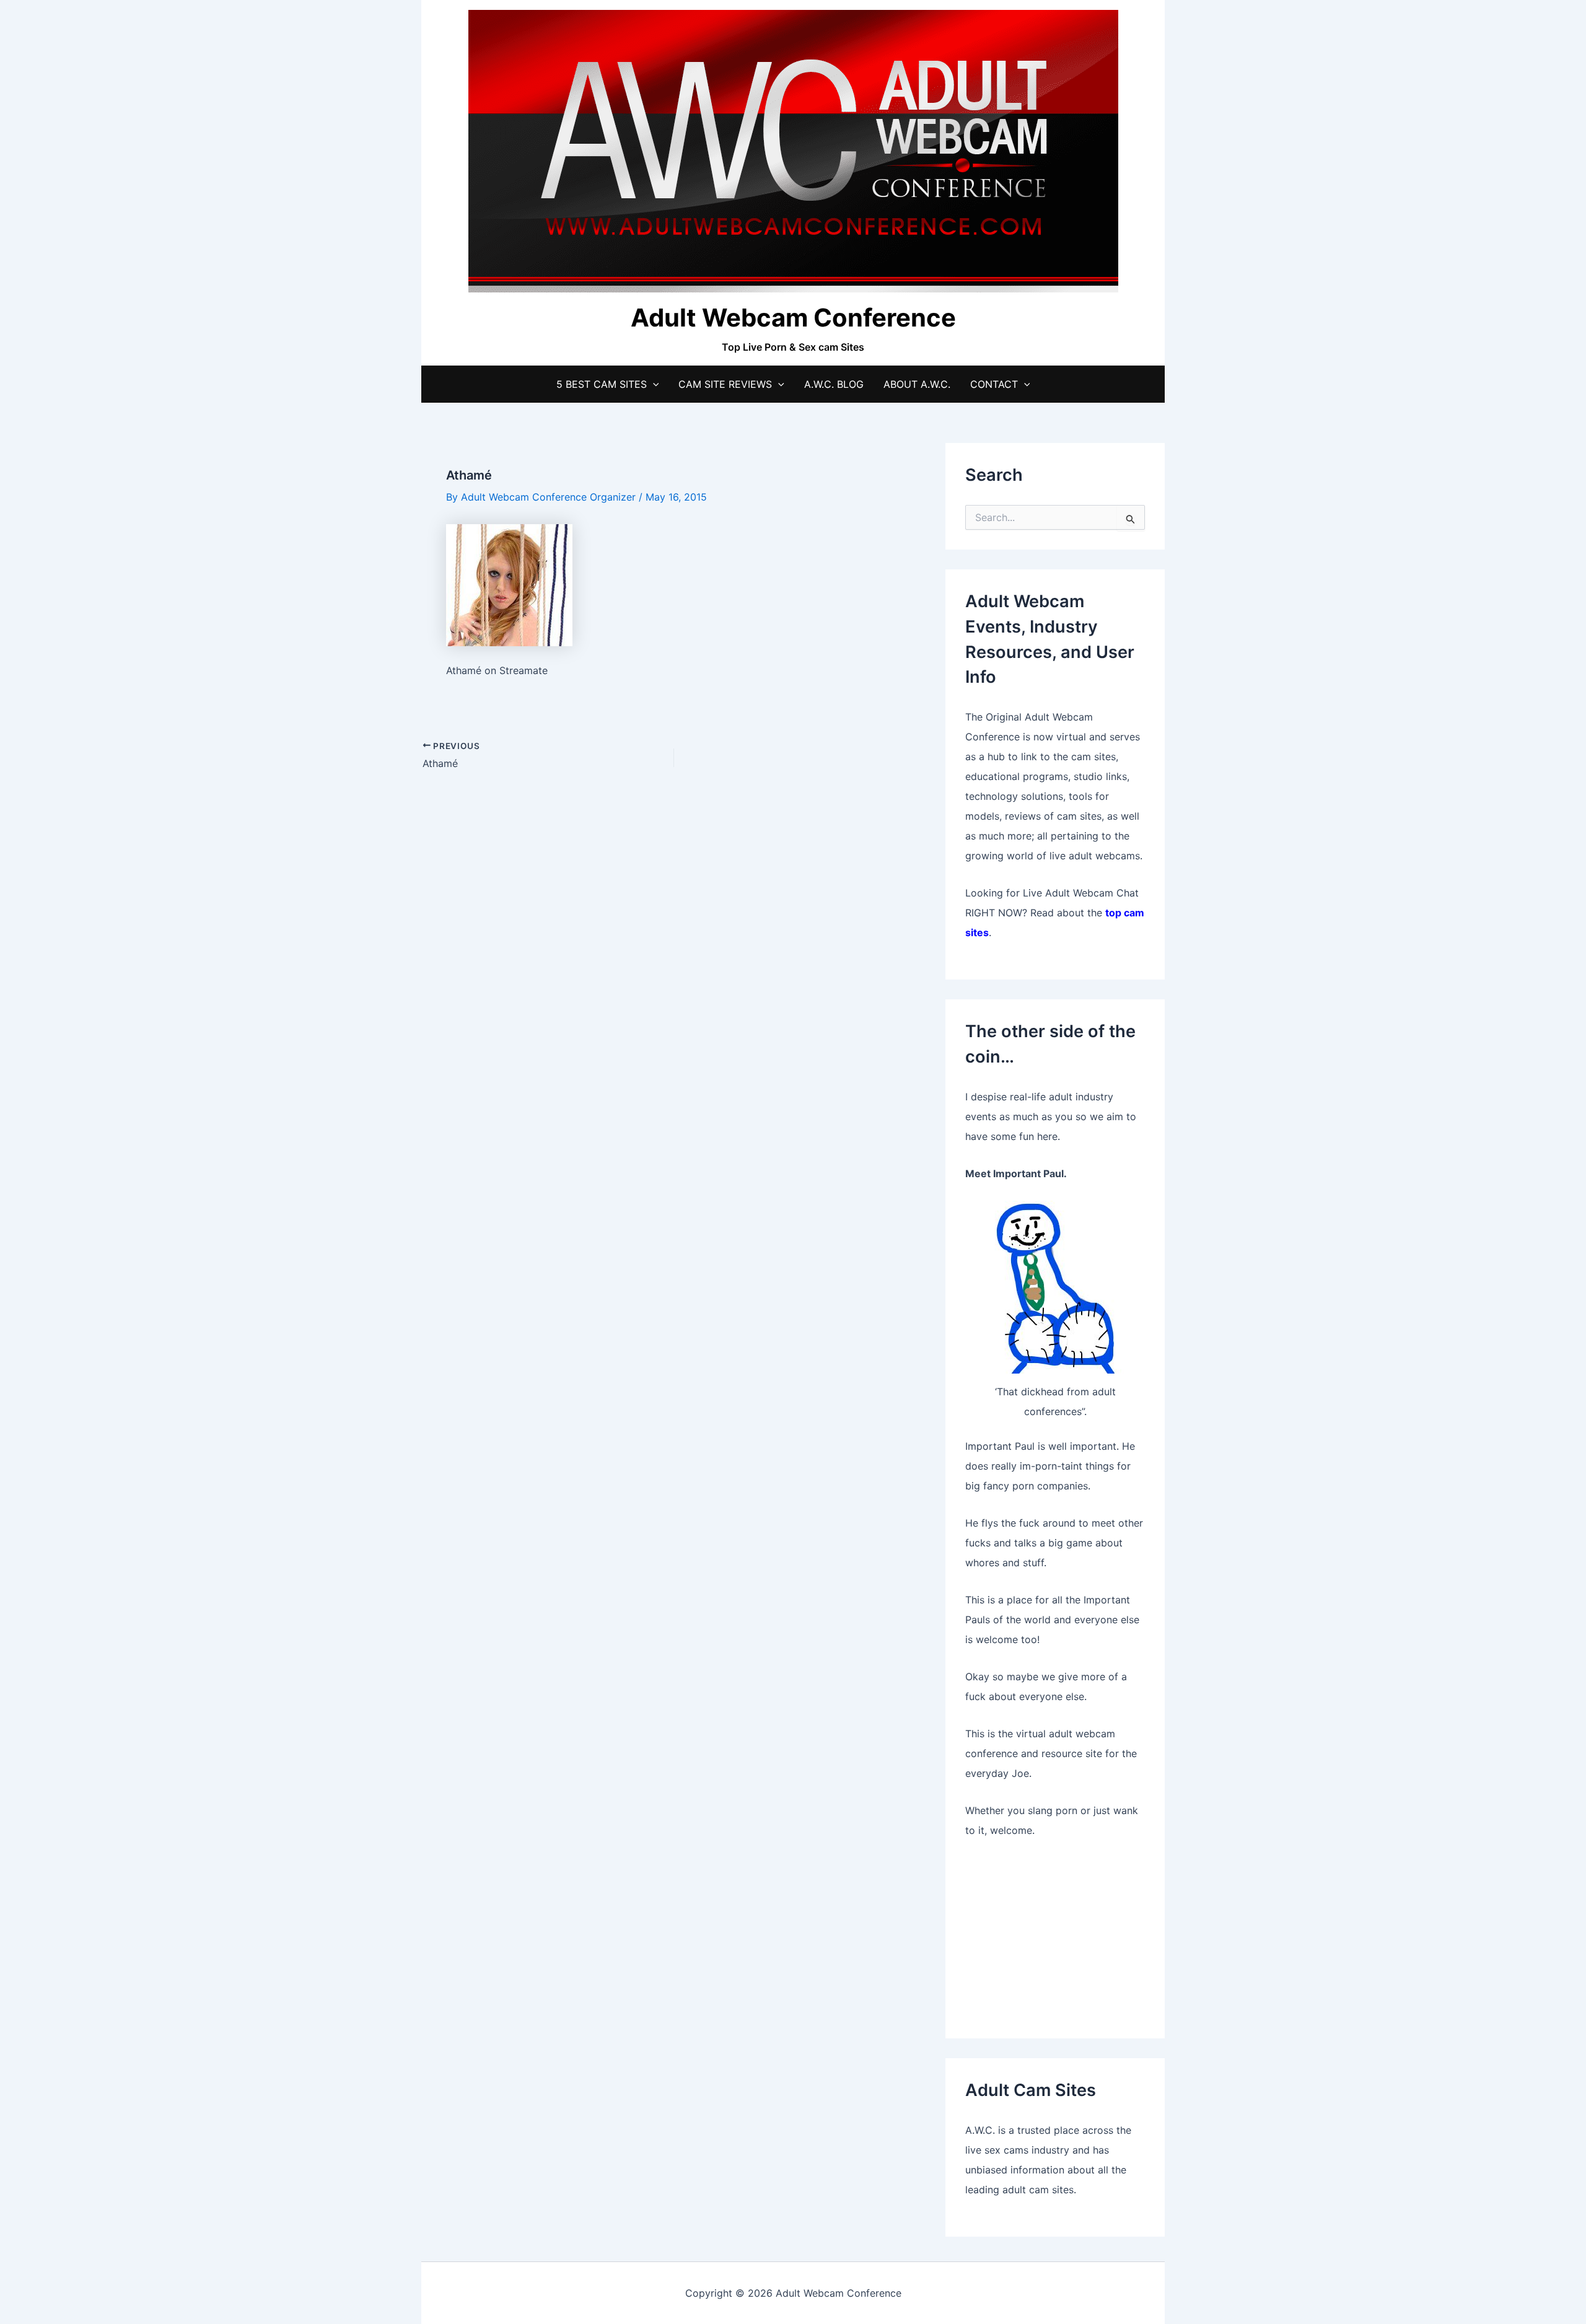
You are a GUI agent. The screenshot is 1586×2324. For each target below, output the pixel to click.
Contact (994, 384)
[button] (653, 384)
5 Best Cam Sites (602, 384)
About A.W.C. (917, 384)
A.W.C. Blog (834, 384)
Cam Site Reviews (725, 384)
